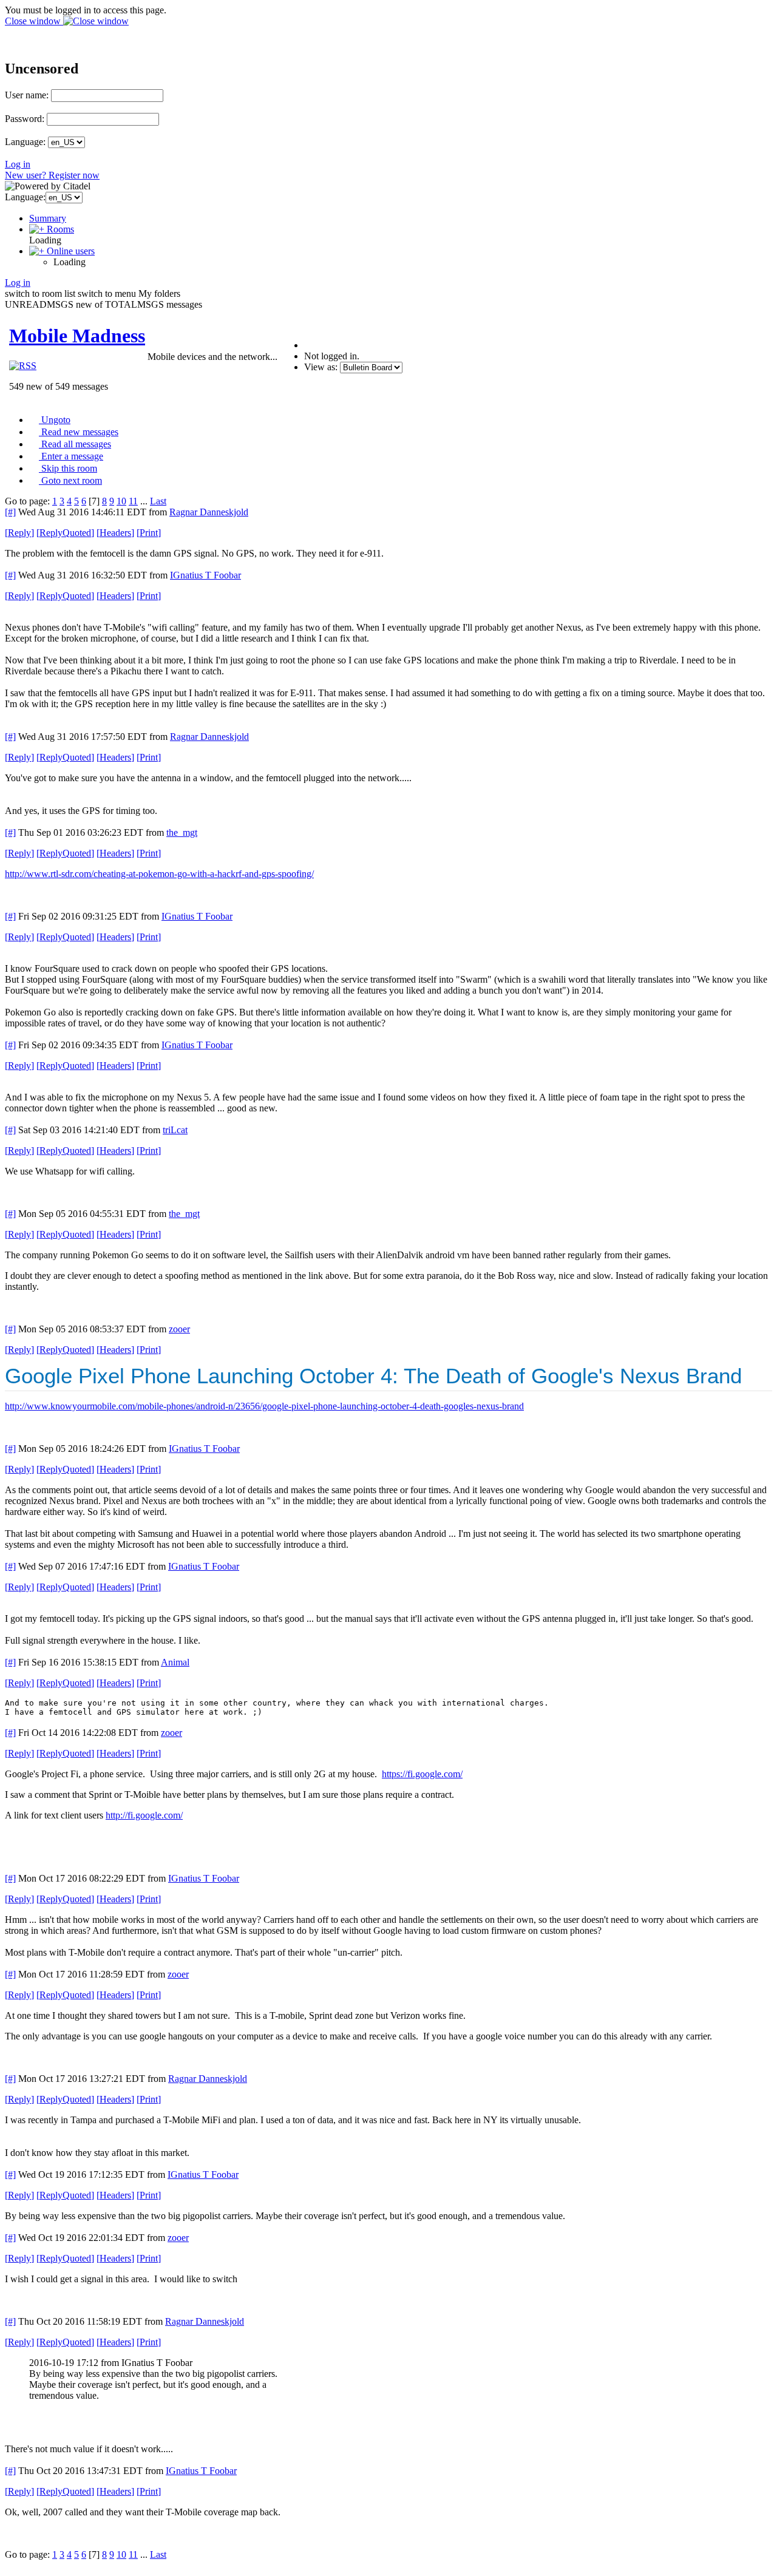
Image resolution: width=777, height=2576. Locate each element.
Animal (175, 1662)
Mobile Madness (77, 336)
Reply (19, 533)
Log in (18, 164)
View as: (321, 367)
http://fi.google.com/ (144, 1815)
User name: (27, 95)
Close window (34, 21)
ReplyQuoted (65, 533)
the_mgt (182, 832)
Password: (25, 119)
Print (149, 533)
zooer (179, 1329)
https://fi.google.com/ (422, 1774)
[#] (10, 512)
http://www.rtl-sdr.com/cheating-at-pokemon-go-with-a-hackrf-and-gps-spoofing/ (159, 874)
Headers (115, 533)
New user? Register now (52, 175)
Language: (25, 142)
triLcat (175, 1130)
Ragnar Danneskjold (209, 512)
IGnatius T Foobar (205, 575)
